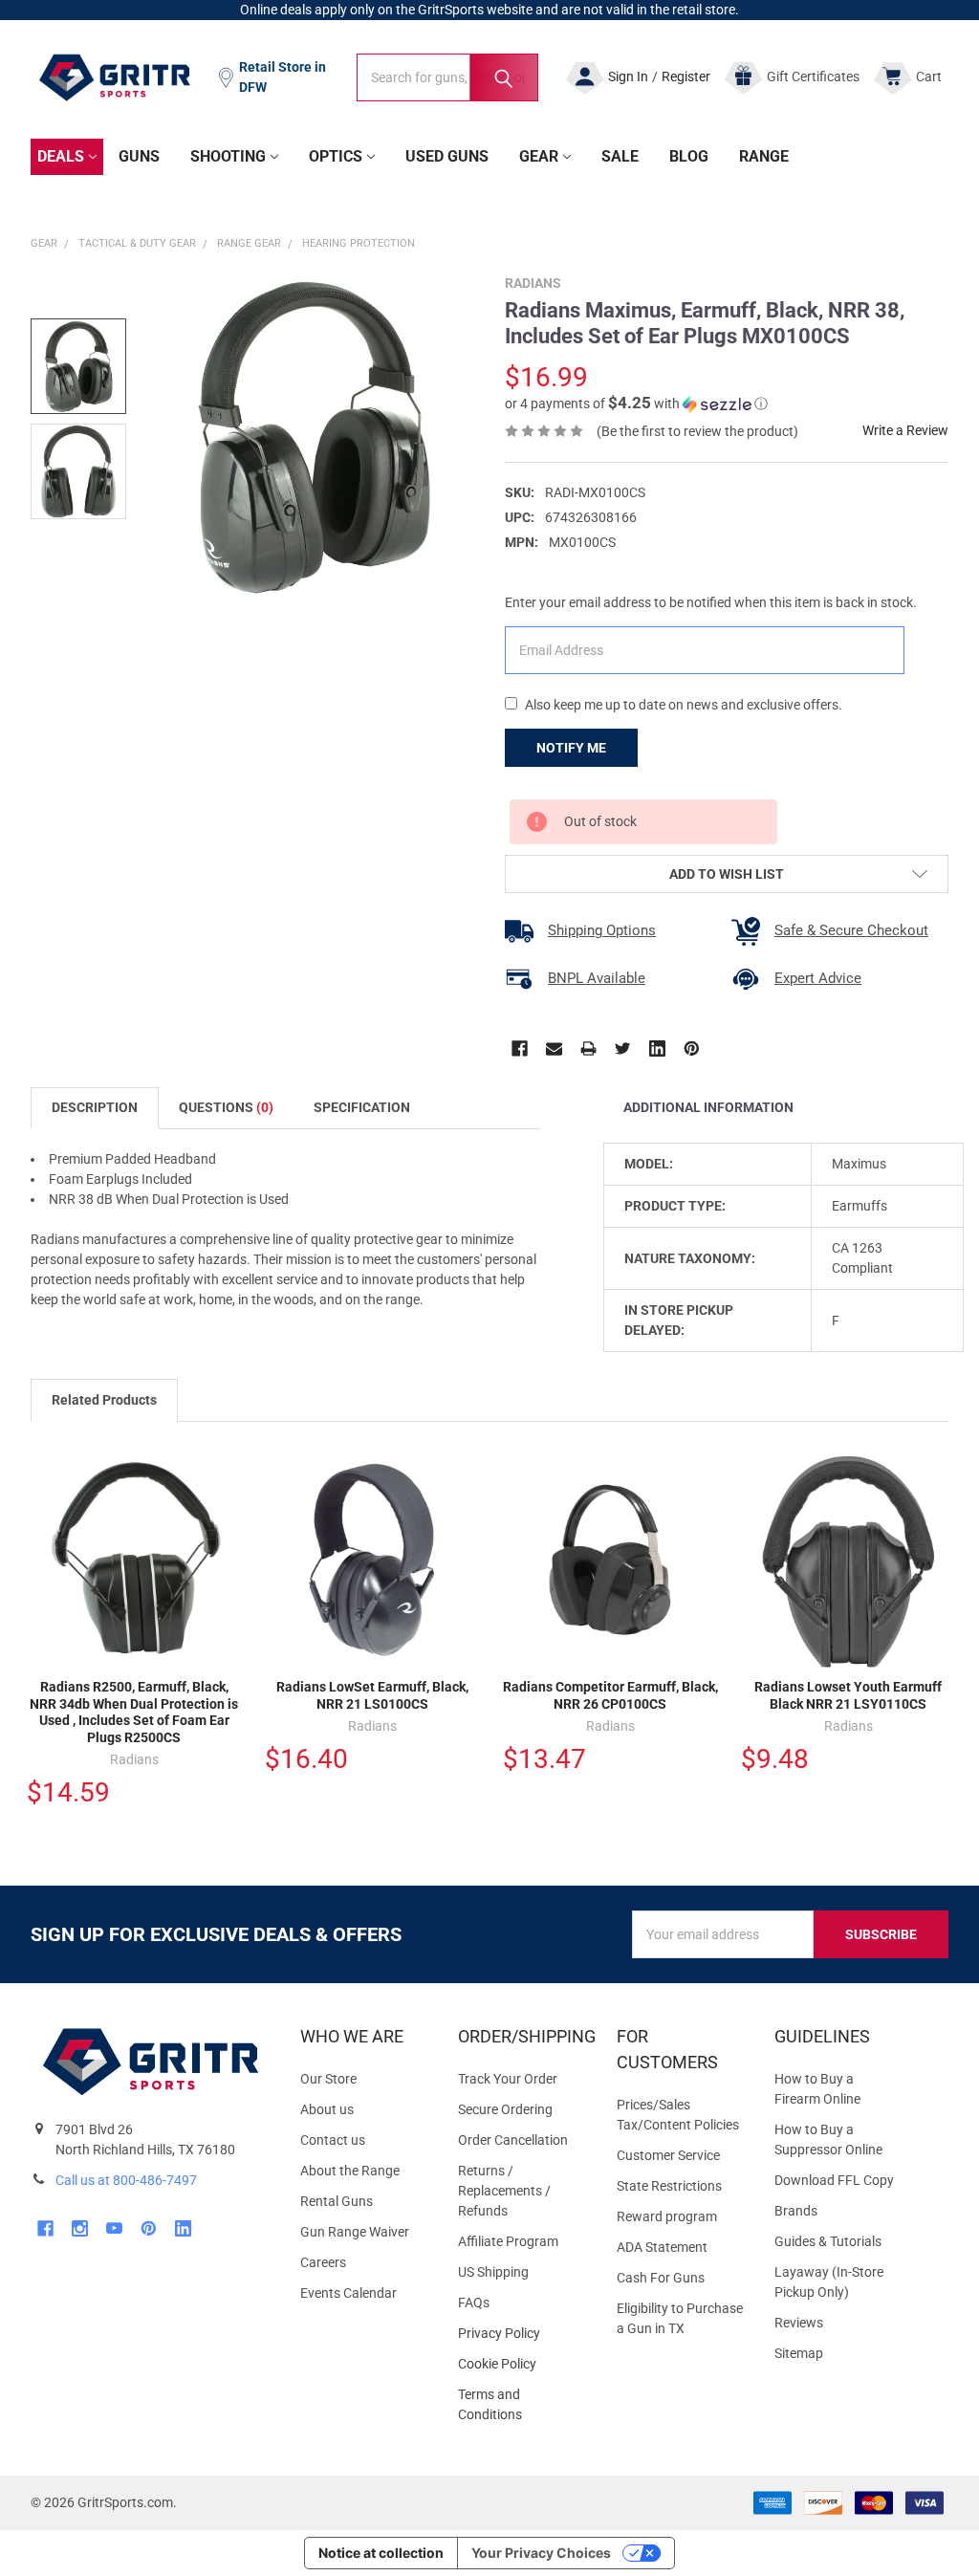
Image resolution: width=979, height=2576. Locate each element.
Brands (796, 2211)
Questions (226, 1107)
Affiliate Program (508, 2241)
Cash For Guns (661, 2278)
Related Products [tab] (104, 1400)
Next (939, 1402)
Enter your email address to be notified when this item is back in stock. (711, 602)
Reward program (667, 2216)
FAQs (474, 2303)
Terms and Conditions (522, 2405)
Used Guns (447, 156)
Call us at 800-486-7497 (126, 2180)
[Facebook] (520, 1048)
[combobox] (447, 77)
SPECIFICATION (362, 1107)
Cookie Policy (522, 2364)
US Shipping (493, 2272)
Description (95, 1107)
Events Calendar (348, 2293)
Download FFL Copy (834, 2180)
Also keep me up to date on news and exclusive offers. (684, 705)
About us (327, 2109)
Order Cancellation (513, 2140)
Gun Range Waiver (355, 2232)
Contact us (333, 2140)
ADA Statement (662, 2247)
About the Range (350, 2171)
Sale (620, 156)
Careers (323, 2262)
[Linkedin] (657, 1048)
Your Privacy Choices (541, 2553)
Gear (539, 156)
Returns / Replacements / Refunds (504, 2191)
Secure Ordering (505, 2109)
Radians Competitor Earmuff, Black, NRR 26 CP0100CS (610, 1695)
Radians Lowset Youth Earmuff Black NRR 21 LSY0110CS (848, 1695)
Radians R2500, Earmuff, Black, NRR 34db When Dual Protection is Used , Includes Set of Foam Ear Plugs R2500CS (134, 1712)
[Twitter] (623, 1048)
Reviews (799, 2323)
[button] (636, 404)
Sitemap (799, 2353)
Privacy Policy (522, 2334)
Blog (689, 156)
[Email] (554, 1048)
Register (686, 76)
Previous (899, 1402)
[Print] (588, 1048)
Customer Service (668, 2155)
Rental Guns (337, 2201)
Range (764, 156)
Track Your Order (508, 2079)
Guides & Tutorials (828, 2241)
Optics (336, 156)
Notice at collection (381, 2553)
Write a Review (905, 430)
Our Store (328, 2079)
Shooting (228, 156)
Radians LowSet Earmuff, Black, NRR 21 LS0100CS (372, 1695)
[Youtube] (114, 2228)
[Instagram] (80, 2228)
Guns (139, 156)
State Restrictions (669, 2186)
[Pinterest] (692, 1048)
